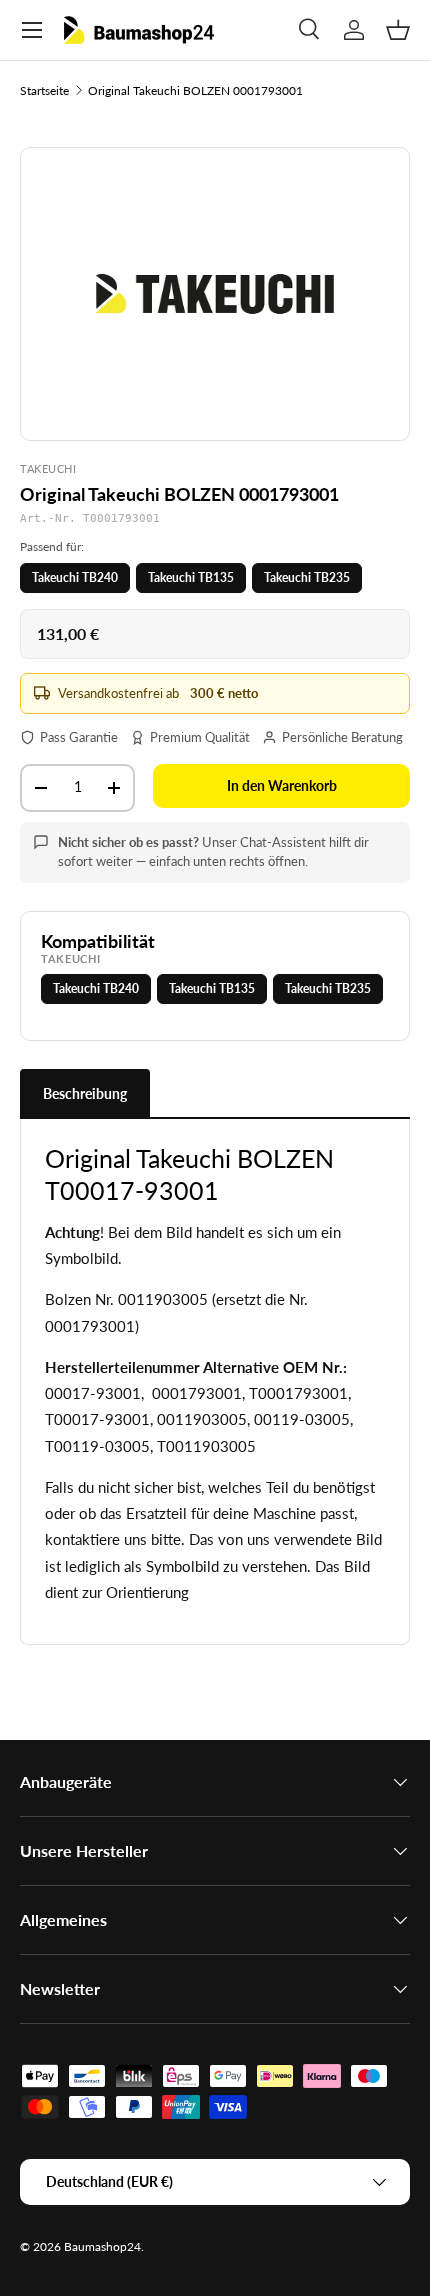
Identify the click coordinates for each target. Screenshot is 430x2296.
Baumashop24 (102, 2246)
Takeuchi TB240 (75, 577)
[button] (398, 30)
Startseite (44, 90)
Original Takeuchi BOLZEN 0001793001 (195, 90)
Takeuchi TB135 (191, 577)
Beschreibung (85, 1093)
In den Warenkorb (282, 785)
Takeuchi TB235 (307, 577)
